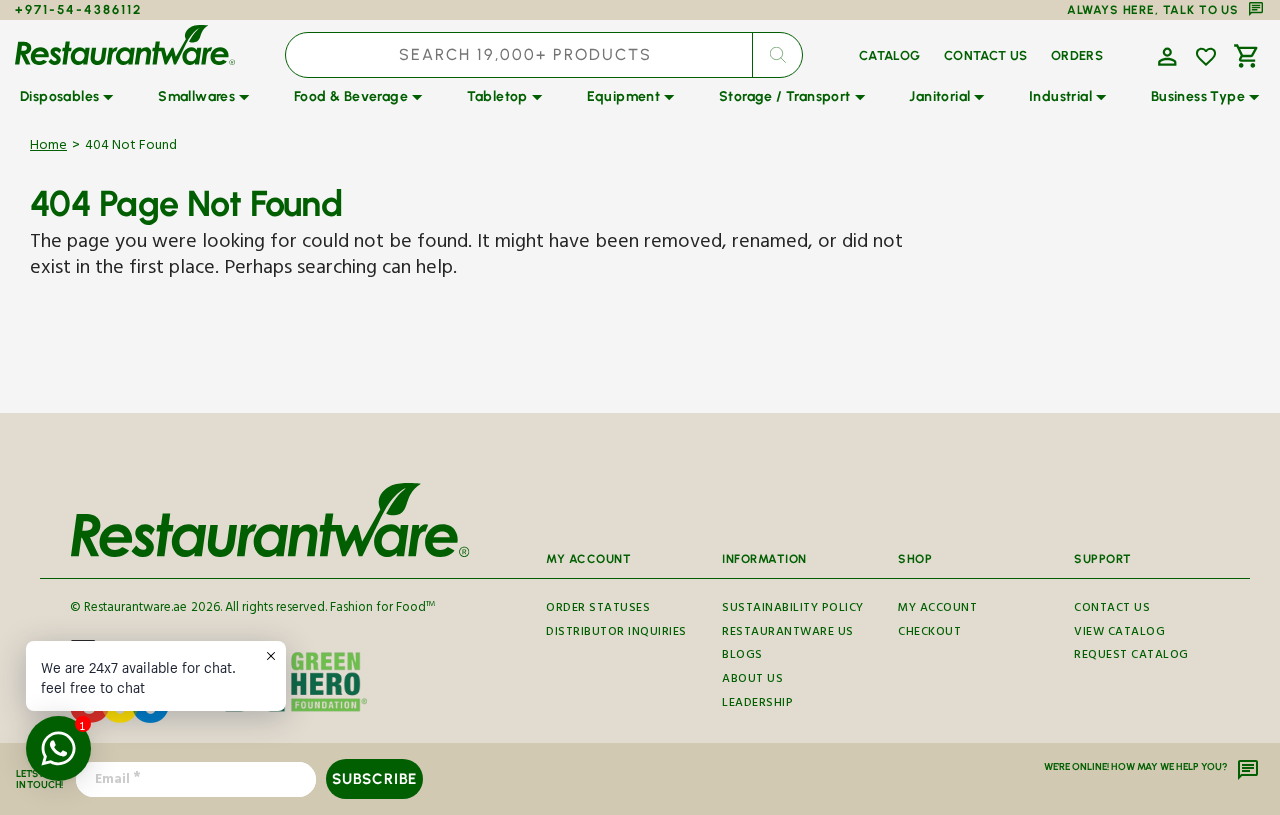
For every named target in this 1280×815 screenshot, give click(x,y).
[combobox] (544, 55)
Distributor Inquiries (616, 633)
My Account (937, 611)
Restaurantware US (788, 633)
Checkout (929, 633)
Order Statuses (598, 611)
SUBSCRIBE (374, 779)
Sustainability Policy (793, 611)
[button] (1165, 55)
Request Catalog (1131, 656)
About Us (752, 680)
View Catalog (1119, 633)
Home (48, 147)
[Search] (777, 55)
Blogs (742, 656)
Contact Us (1112, 611)
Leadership (757, 704)
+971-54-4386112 (78, 9)
